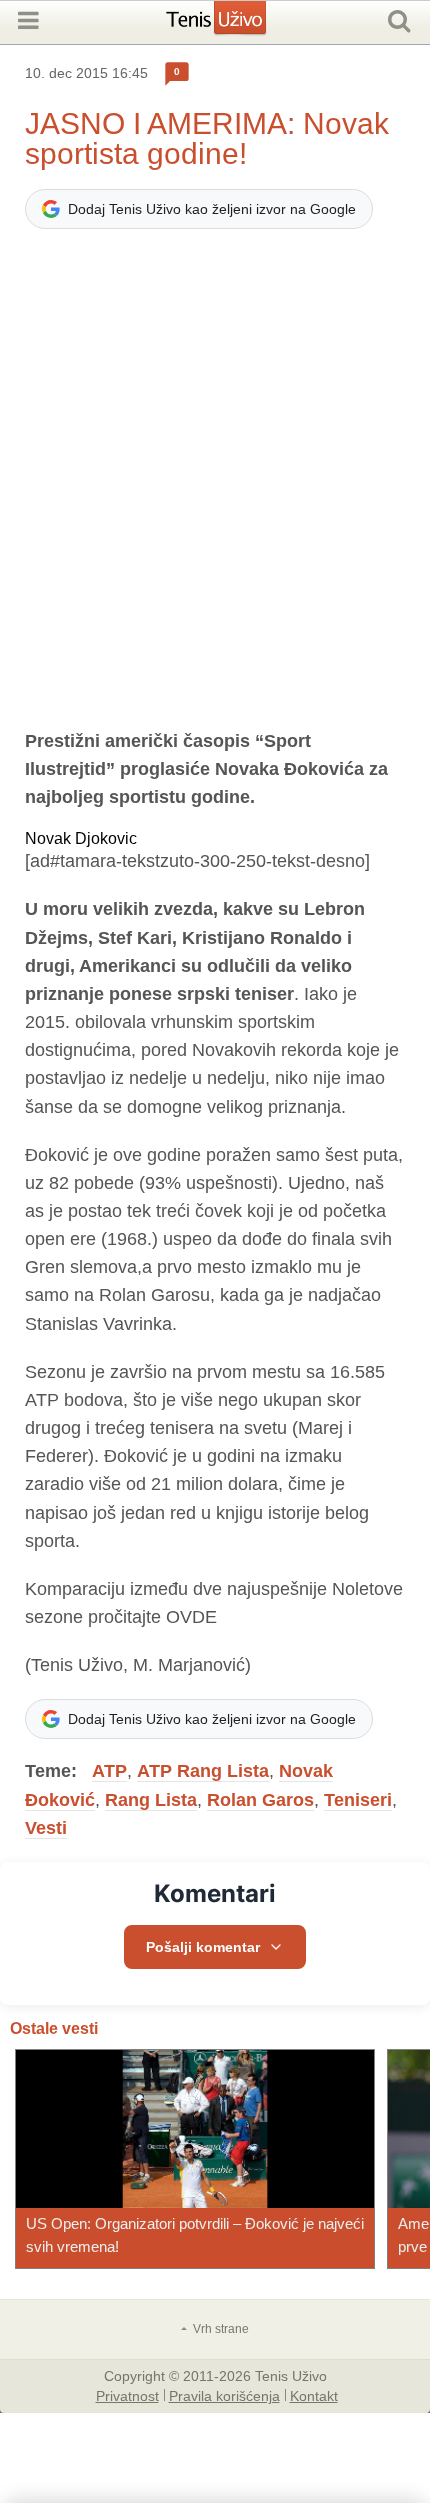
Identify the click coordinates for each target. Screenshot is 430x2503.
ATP (109, 1771)
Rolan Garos (260, 1800)
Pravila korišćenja (224, 2395)
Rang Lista (151, 1800)
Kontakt (314, 2395)
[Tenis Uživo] (236, 25)
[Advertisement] (215, 488)
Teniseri (358, 1800)
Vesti (46, 1828)
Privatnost (127, 2395)
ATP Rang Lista (203, 1771)
